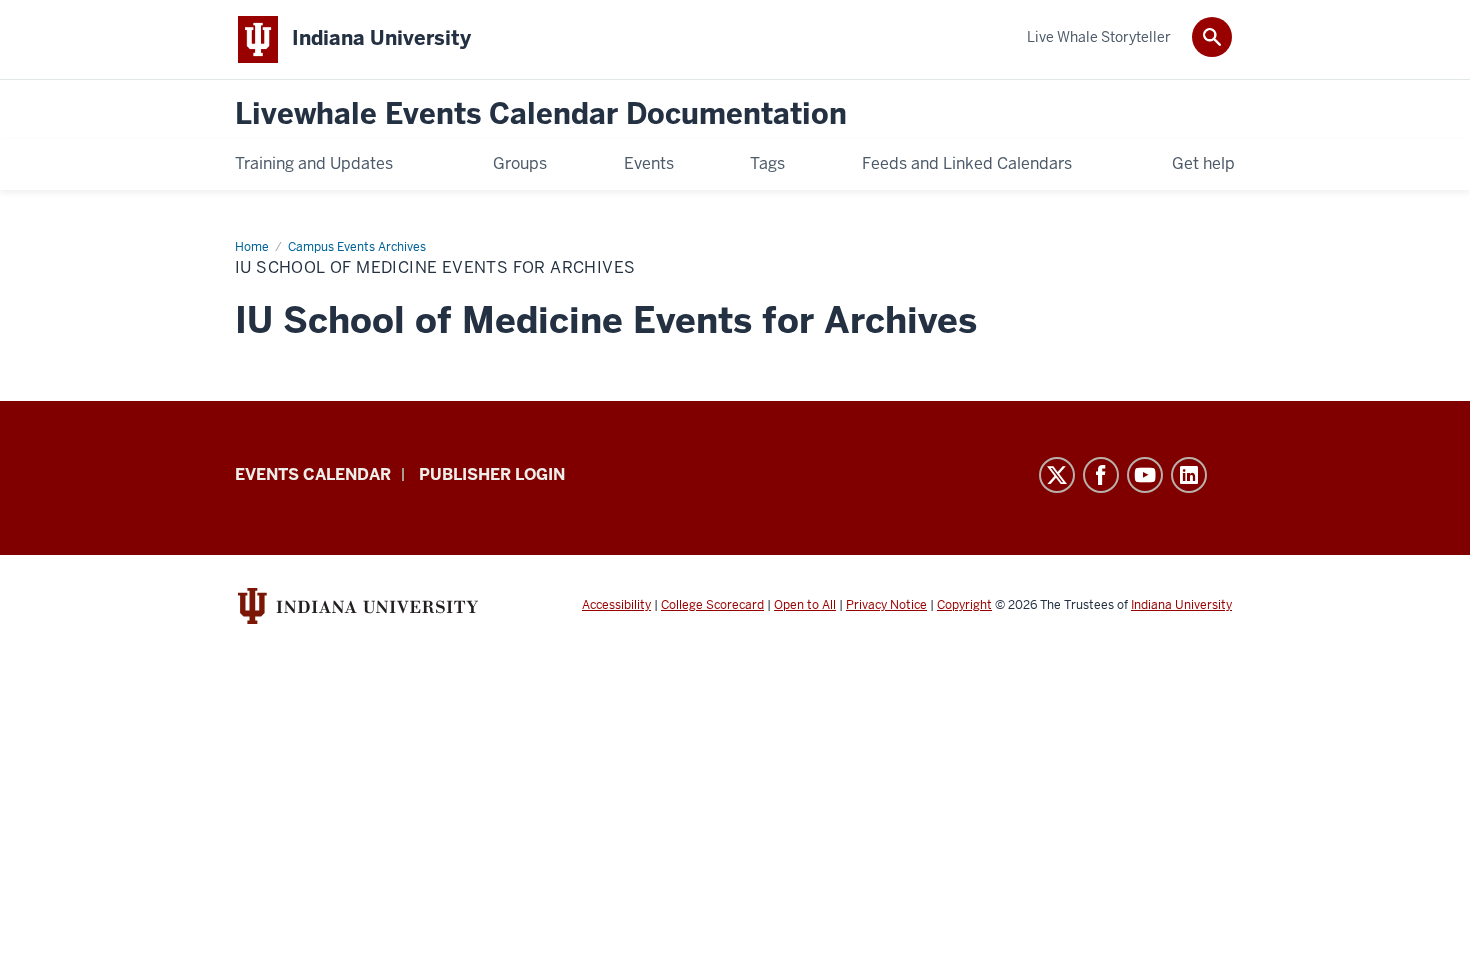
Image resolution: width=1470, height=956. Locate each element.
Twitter (1057, 475)
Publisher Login (492, 474)
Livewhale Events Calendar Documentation (541, 114)
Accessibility (616, 605)
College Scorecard (712, 605)
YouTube (1145, 475)
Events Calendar (313, 474)
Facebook (1101, 475)
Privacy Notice (886, 605)
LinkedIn (1189, 475)
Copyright (964, 605)
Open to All (805, 605)
